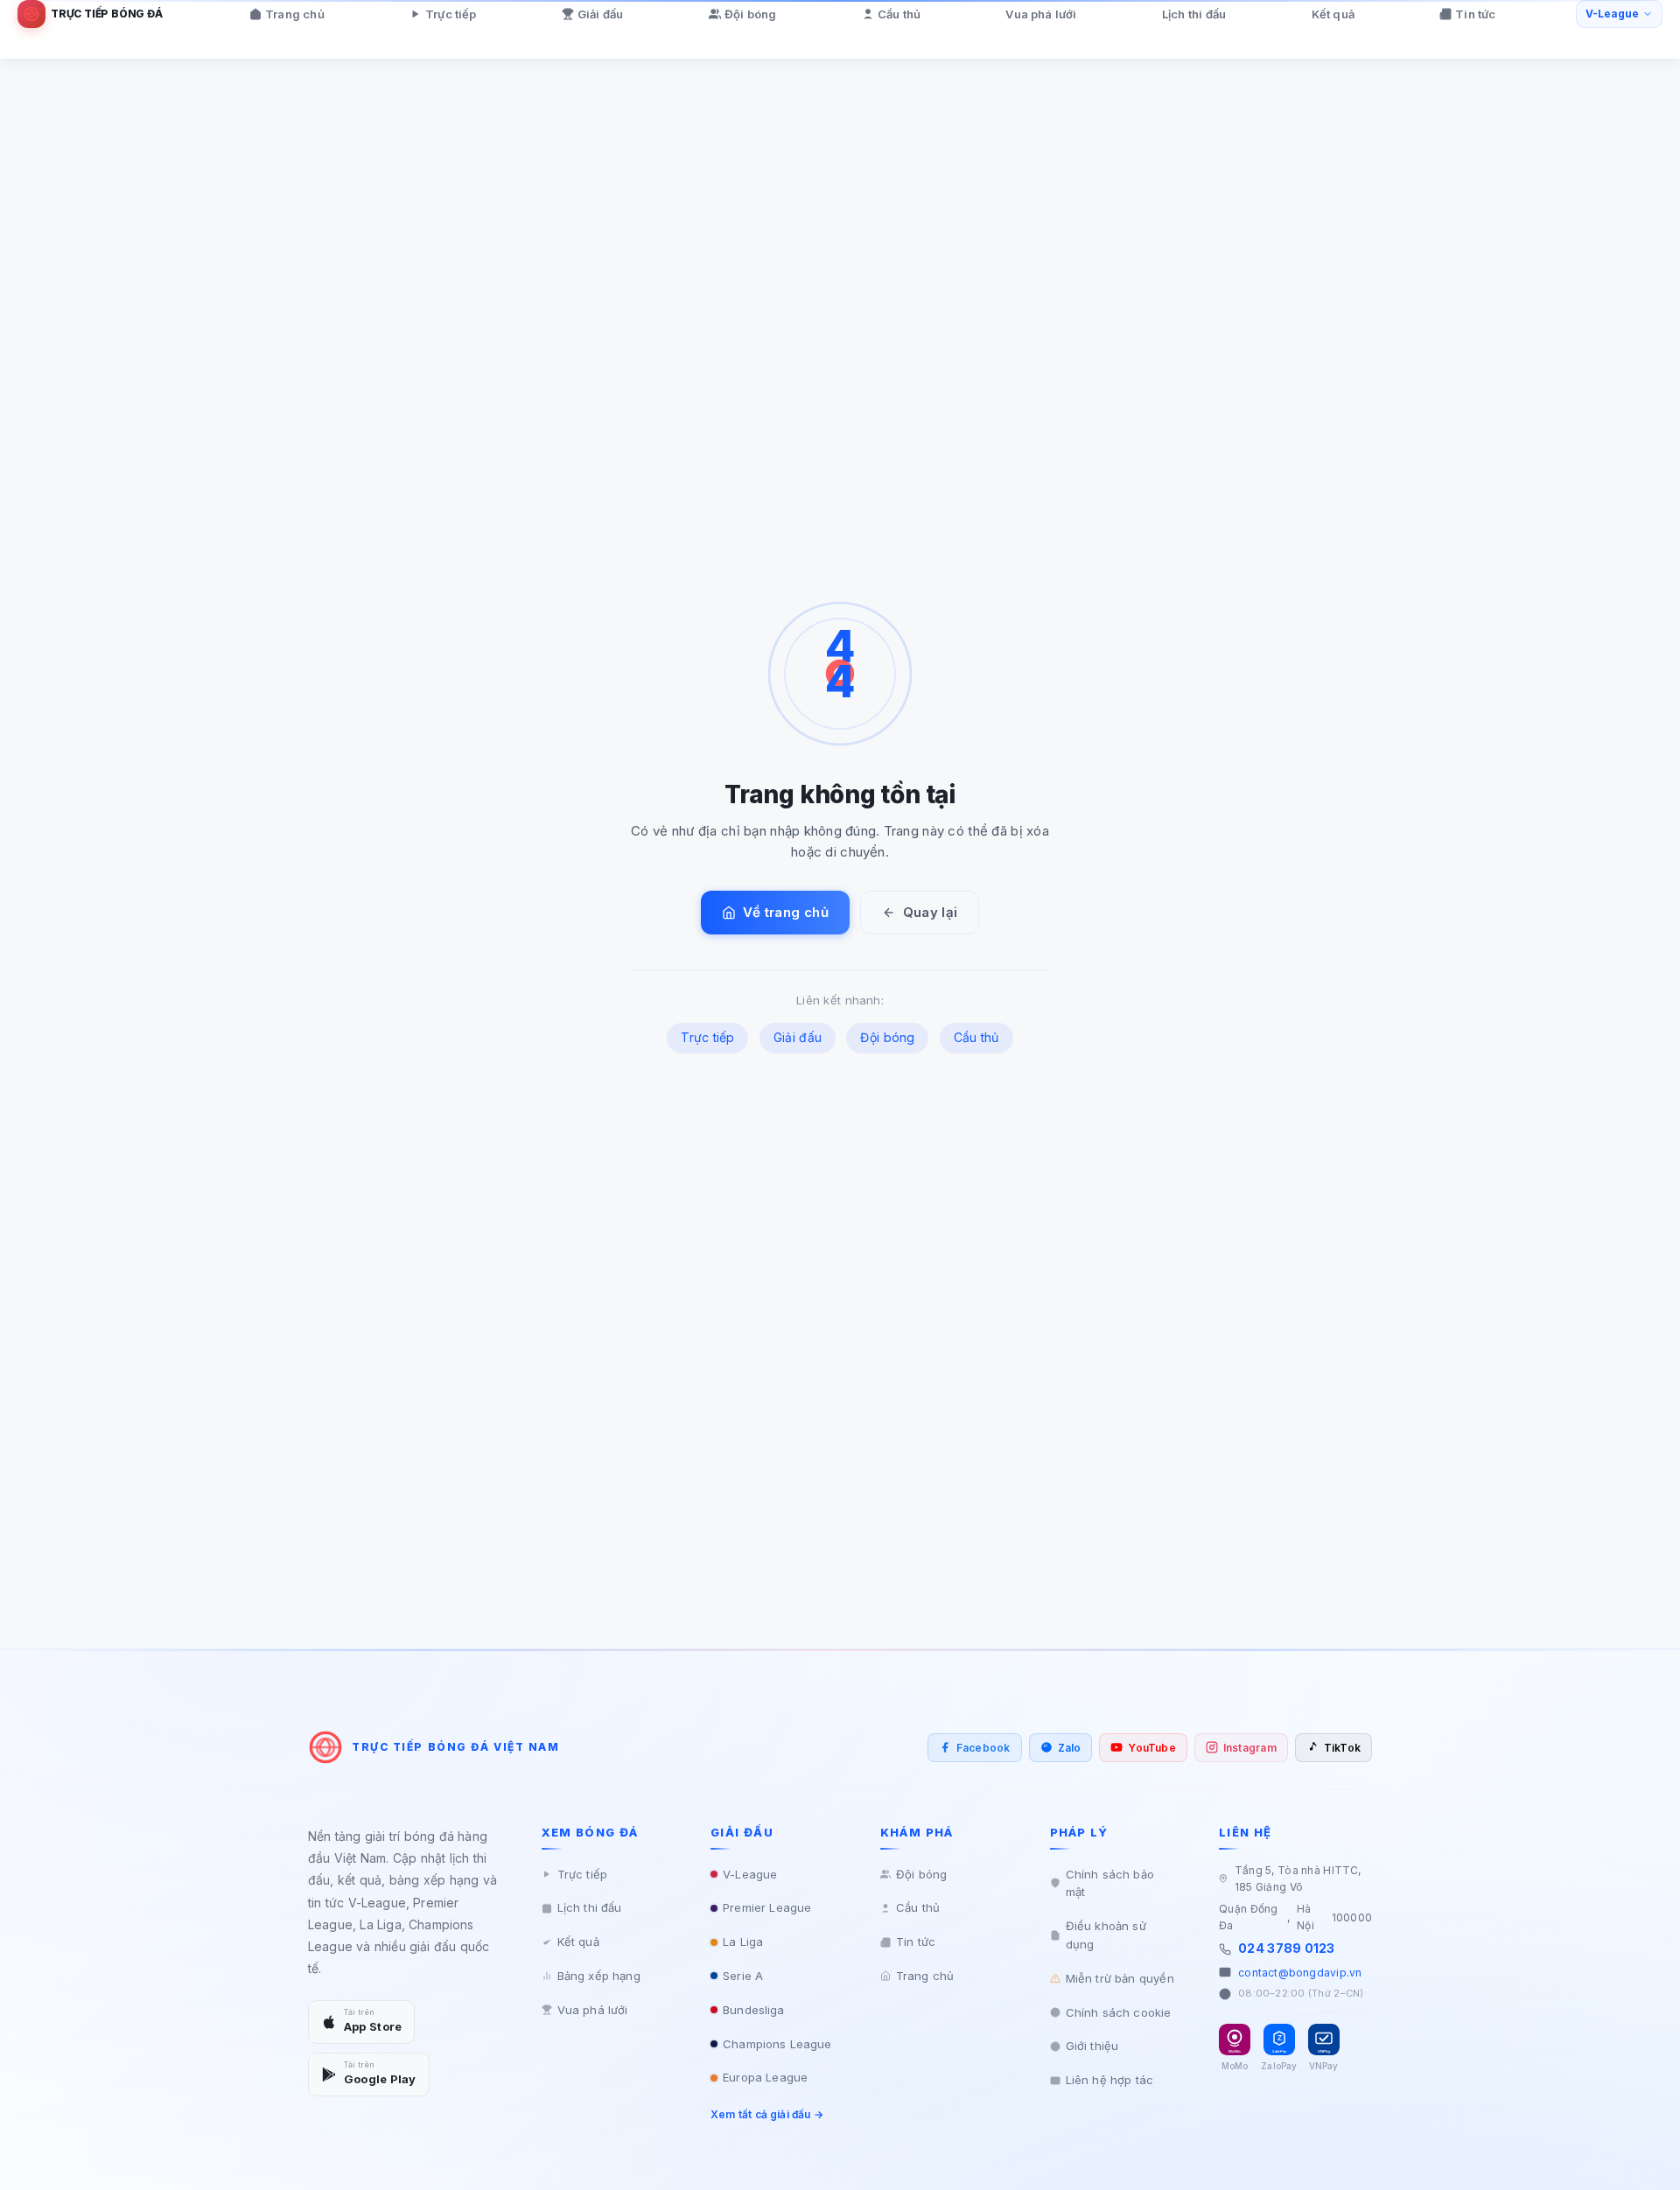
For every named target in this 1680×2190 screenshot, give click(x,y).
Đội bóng (750, 14)
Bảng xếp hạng (599, 1976)
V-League (750, 1874)
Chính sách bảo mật (1110, 1883)
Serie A (743, 1976)
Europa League (765, 2077)
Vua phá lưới (1041, 14)
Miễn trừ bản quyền (1120, 1978)
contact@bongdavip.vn (1300, 1973)
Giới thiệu (1092, 2046)
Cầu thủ (899, 14)
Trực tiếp (451, 14)
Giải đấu (600, 14)
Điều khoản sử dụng (1106, 1935)
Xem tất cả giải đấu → (767, 2114)
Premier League (767, 1907)
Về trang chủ (786, 912)
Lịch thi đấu (1194, 14)
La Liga (743, 1942)
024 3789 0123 (1286, 1948)
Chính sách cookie (1119, 2012)
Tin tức (1475, 14)
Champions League (777, 2044)
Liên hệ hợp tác (1110, 2080)
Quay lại (930, 912)
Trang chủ (294, 14)
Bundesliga (753, 2010)
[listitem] (975, 1748)
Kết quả (1333, 14)
